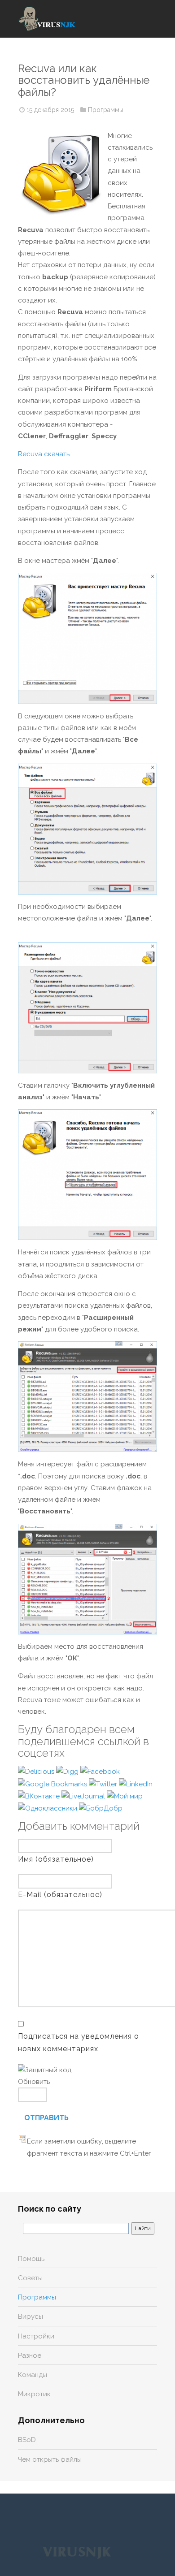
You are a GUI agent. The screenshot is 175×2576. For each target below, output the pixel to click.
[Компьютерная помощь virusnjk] (47, 19)
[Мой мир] (125, 1796)
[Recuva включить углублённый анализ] (87, 1175)
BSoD (27, 2440)
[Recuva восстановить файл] (87, 1579)
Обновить (34, 2082)
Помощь (31, 2259)
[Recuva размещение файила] (87, 1008)
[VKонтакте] (40, 1796)
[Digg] (68, 1771)
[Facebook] (100, 1771)
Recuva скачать (44, 454)
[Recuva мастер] (87, 638)
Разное (30, 2356)
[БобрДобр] (101, 1808)
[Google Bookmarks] (53, 1784)
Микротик (34, 2394)
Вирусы (31, 2317)
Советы (30, 2278)
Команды (33, 2375)
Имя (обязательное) (56, 1859)
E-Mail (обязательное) (60, 1895)
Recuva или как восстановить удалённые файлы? (84, 80)
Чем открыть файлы (50, 2459)
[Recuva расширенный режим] (87, 1397)
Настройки (36, 2336)
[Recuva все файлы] (87, 829)
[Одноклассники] (48, 1808)
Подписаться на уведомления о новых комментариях (79, 2042)
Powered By (77, 2552)
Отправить (46, 2118)
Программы (106, 110)
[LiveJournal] (84, 1796)
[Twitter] (104, 1784)
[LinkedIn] (136, 1784)
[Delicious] (37, 1771)
